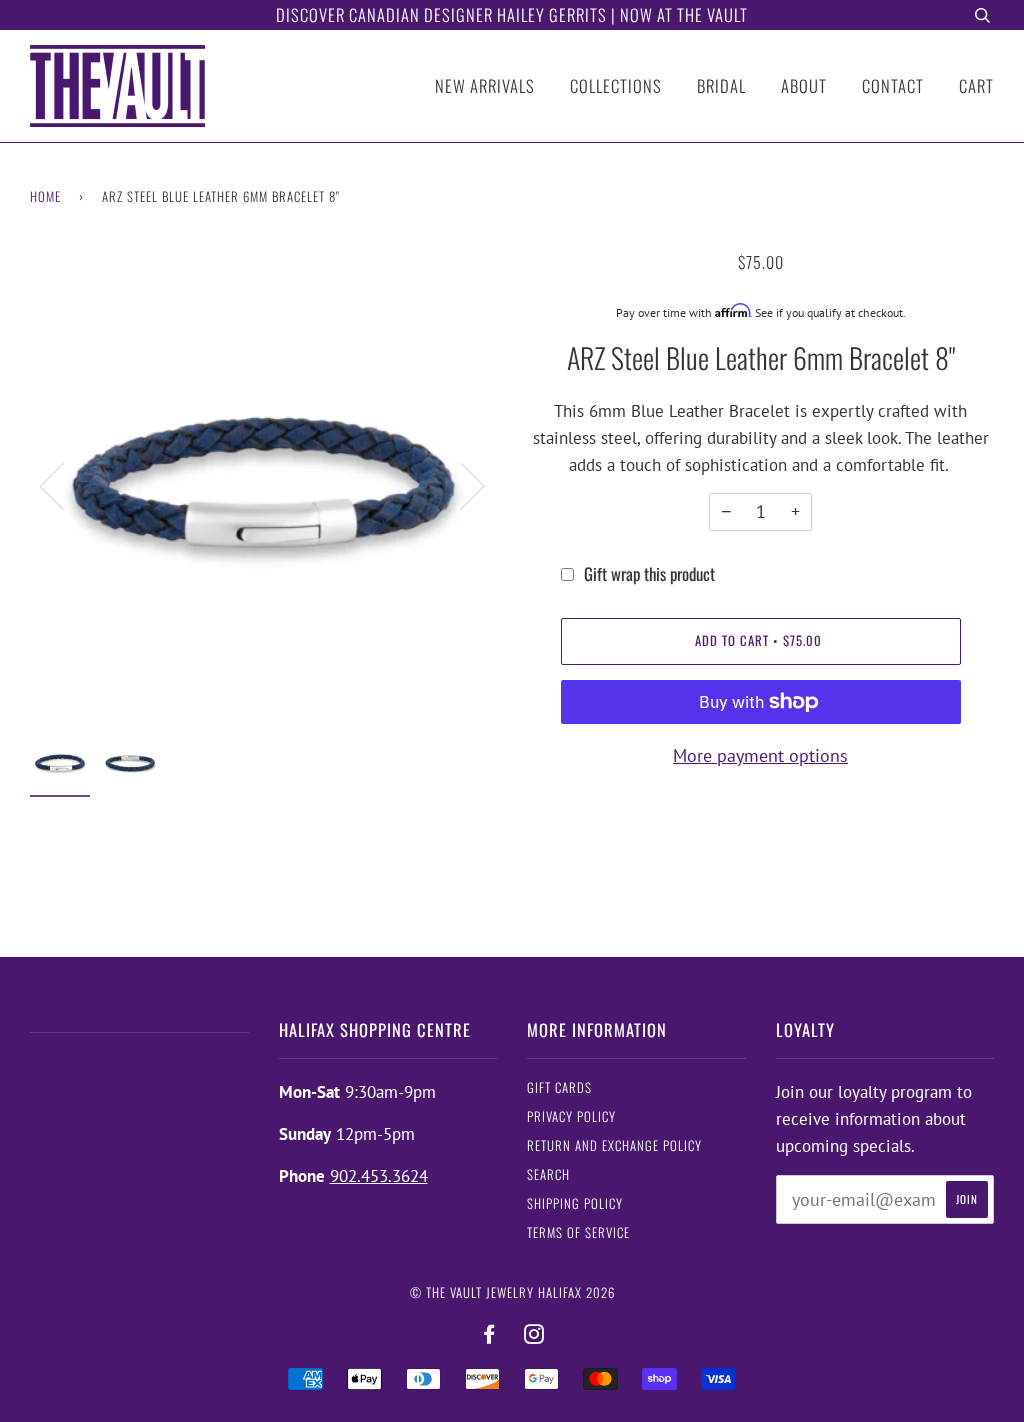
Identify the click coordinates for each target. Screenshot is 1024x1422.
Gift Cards (559, 1087)
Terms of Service (578, 1232)
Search (548, 1174)
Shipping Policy (575, 1203)
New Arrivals (485, 85)
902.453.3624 (379, 1176)
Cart (976, 85)
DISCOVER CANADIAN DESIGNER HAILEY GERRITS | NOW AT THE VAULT (512, 14)
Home (45, 196)
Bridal (721, 85)
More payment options (760, 755)
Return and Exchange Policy (614, 1145)
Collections (616, 85)
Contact (893, 85)
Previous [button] (64, 485)
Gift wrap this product (649, 573)
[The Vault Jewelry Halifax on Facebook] (489, 1334)
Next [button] (460, 485)
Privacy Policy (571, 1116)
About (804, 85)
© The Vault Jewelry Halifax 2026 (512, 1292)
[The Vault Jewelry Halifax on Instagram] (534, 1334)
